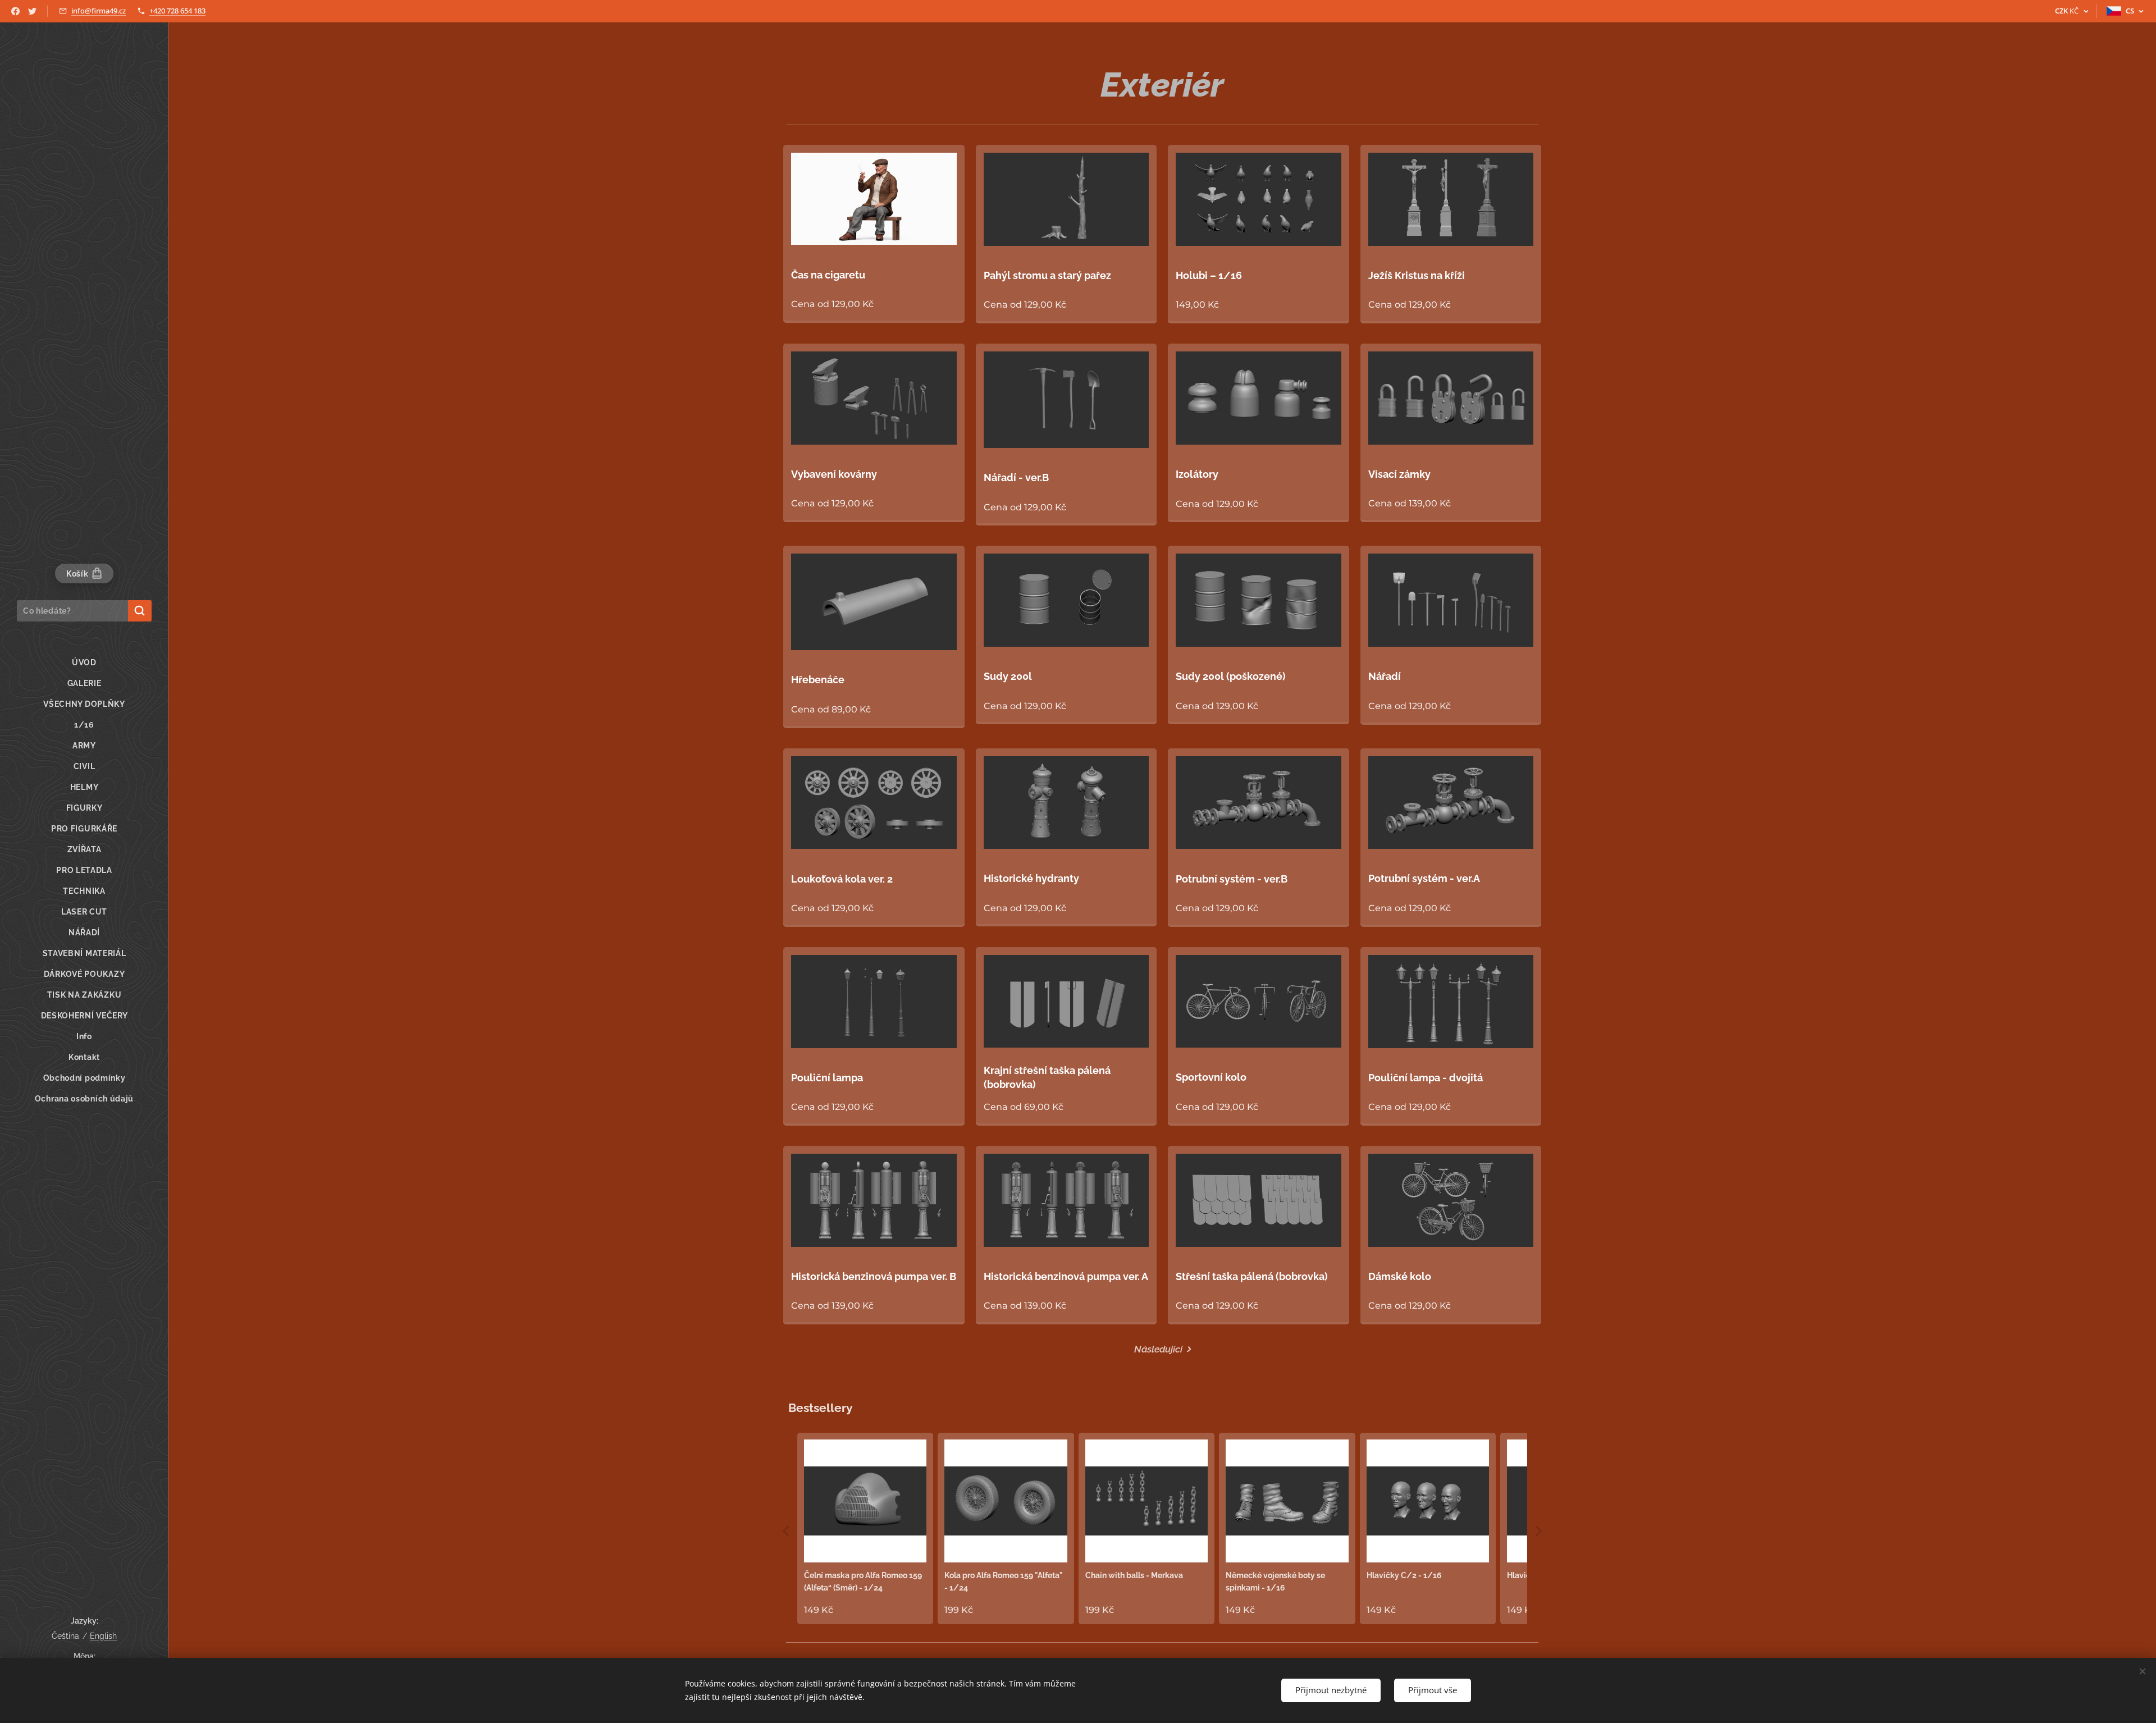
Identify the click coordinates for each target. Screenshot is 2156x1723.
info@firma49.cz (99, 11)
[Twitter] (32, 11)
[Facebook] (15, 11)
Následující (1158, 1349)
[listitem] (865, 1528)
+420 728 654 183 (177, 11)
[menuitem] (84, 663)
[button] (786, 1531)
